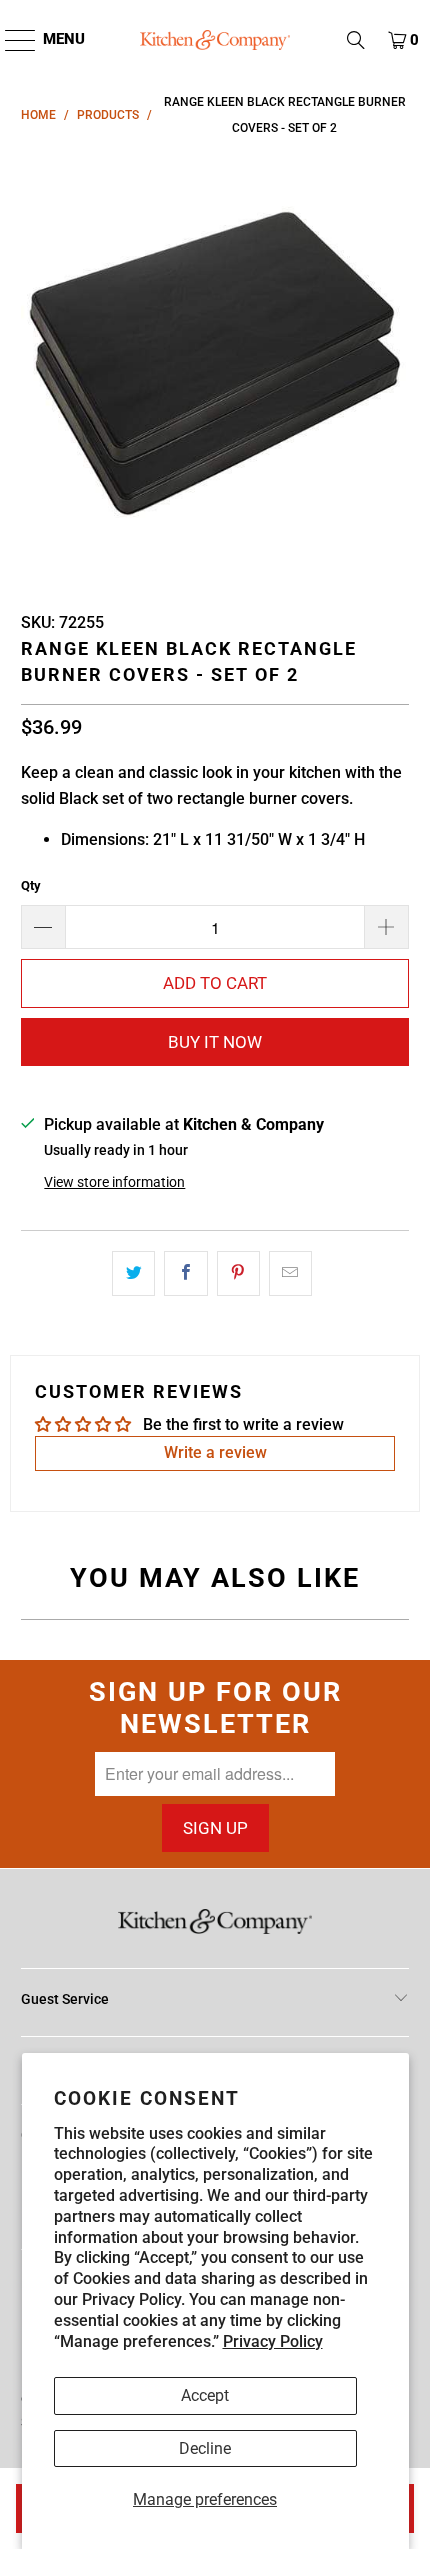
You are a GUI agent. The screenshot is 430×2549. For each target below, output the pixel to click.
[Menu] (10, 40)
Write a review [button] (215, 1452)
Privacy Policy (273, 2341)
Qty (31, 885)
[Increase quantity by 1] (387, 927)
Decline (205, 2448)
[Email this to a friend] (290, 1274)
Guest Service (65, 1999)
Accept (205, 2395)
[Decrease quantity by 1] (43, 927)
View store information (114, 1182)
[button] (356, 40)
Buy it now (215, 1042)
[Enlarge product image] (215, 367)
